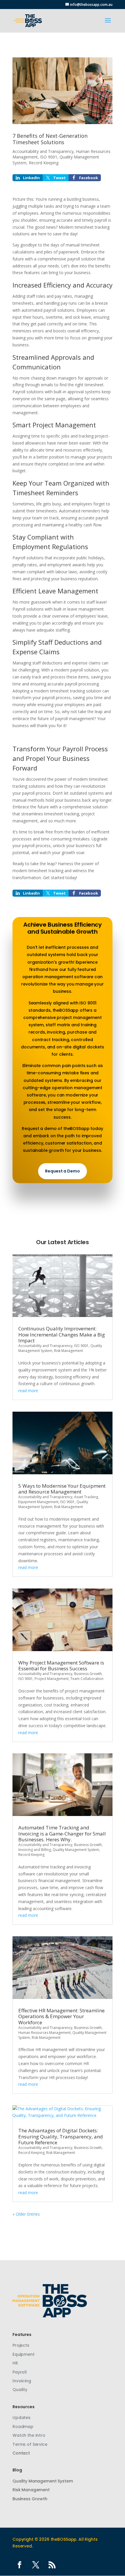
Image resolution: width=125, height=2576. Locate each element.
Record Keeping (44, 163)
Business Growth (88, 1674)
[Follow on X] (36, 2565)
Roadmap (23, 2427)
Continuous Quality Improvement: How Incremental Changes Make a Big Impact (62, 1334)
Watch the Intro (29, 2435)
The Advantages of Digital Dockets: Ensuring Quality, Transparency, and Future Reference (61, 2136)
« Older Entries (26, 2214)
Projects (21, 2345)
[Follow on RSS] (52, 2565)
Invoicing (22, 2381)
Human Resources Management (44, 2033)
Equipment (24, 2354)
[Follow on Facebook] (19, 2565)
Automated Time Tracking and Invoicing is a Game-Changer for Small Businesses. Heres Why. (62, 1833)
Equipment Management (38, 1502)
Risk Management (68, 1351)
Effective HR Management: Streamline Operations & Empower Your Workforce (61, 2016)
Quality (20, 2390)
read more (28, 1391)
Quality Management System (76, 1850)
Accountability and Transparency (43, 151)
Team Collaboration (87, 1679)
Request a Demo (62, 1171)
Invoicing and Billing (35, 1850)
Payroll (20, 2372)
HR (15, 2363)
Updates (22, 2418)
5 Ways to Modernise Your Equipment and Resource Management (62, 1489)
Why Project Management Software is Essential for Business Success (61, 1666)
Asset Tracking (86, 1497)
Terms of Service (30, 2444)
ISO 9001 (49, 157)
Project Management (52, 1679)
